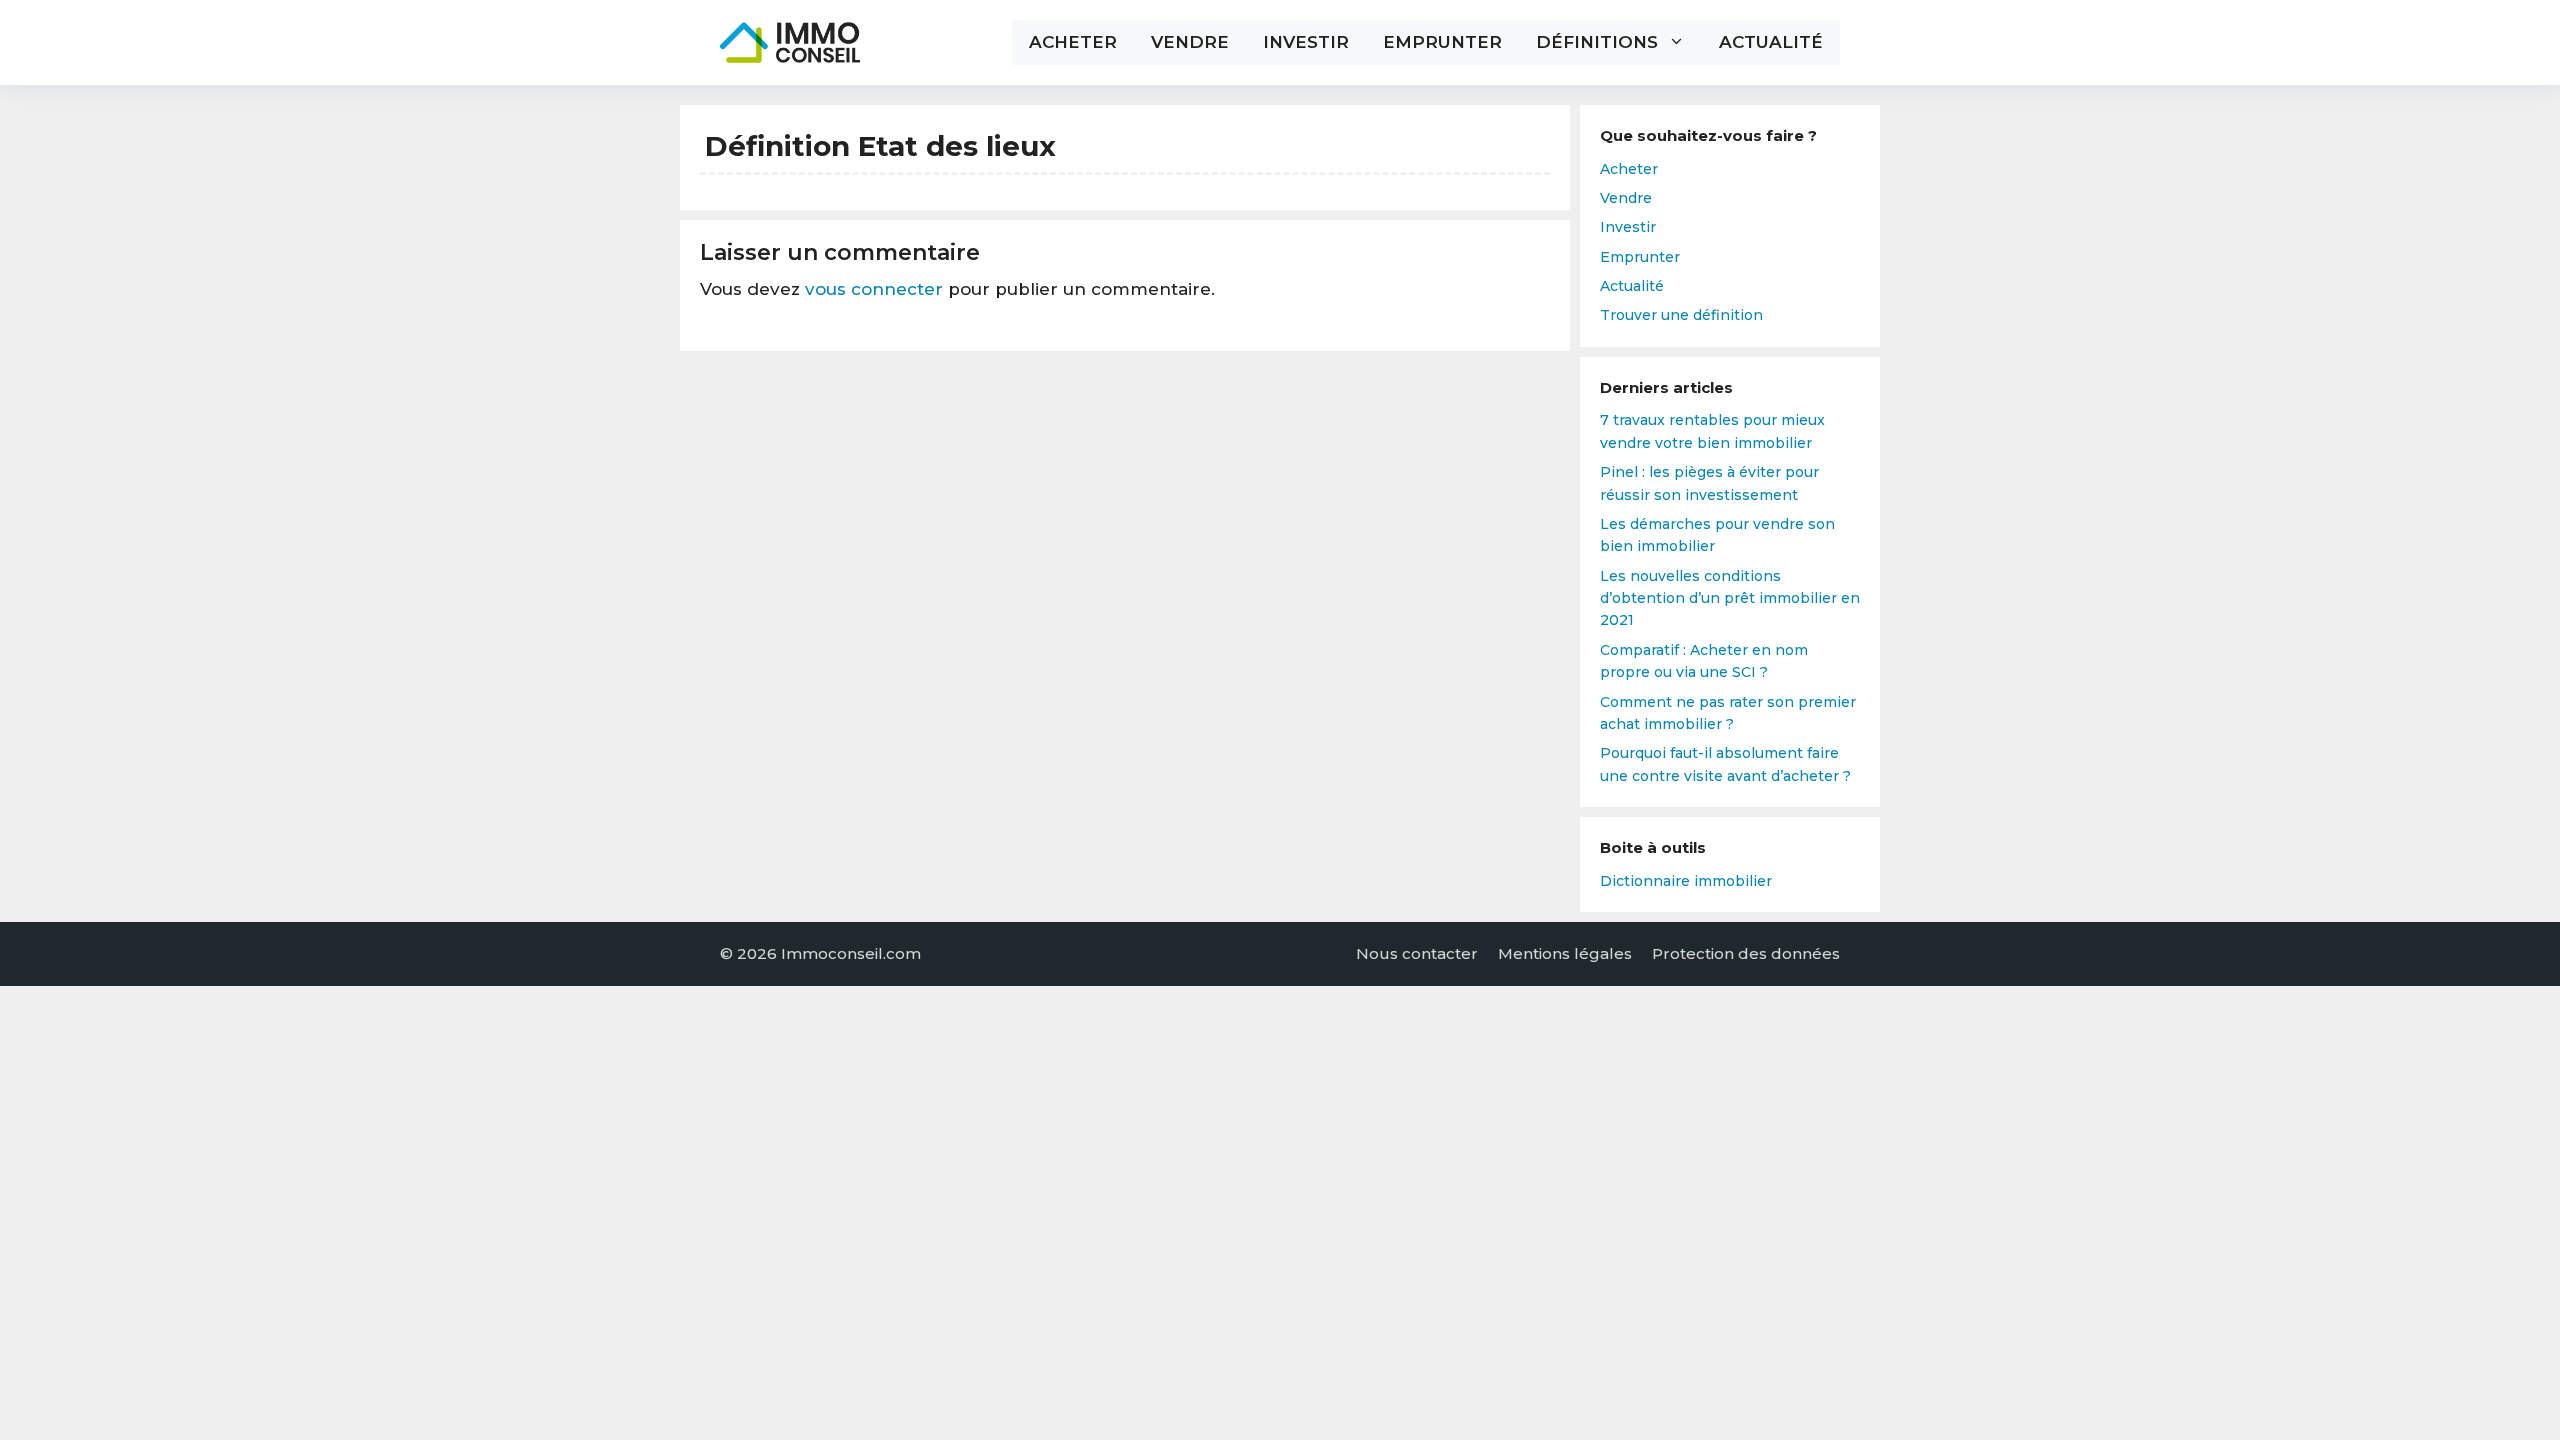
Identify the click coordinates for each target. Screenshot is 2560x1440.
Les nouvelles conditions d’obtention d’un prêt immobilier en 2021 (1730, 598)
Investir (1306, 42)
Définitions (1597, 42)
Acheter (1073, 42)
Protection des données (1746, 953)
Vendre (1190, 42)
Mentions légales (1565, 953)
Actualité (1771, 42)
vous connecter (874, 289)
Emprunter (1442, 42)
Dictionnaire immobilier (1686, 881)
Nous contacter (1417, 953)
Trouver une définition (1681, 315)
